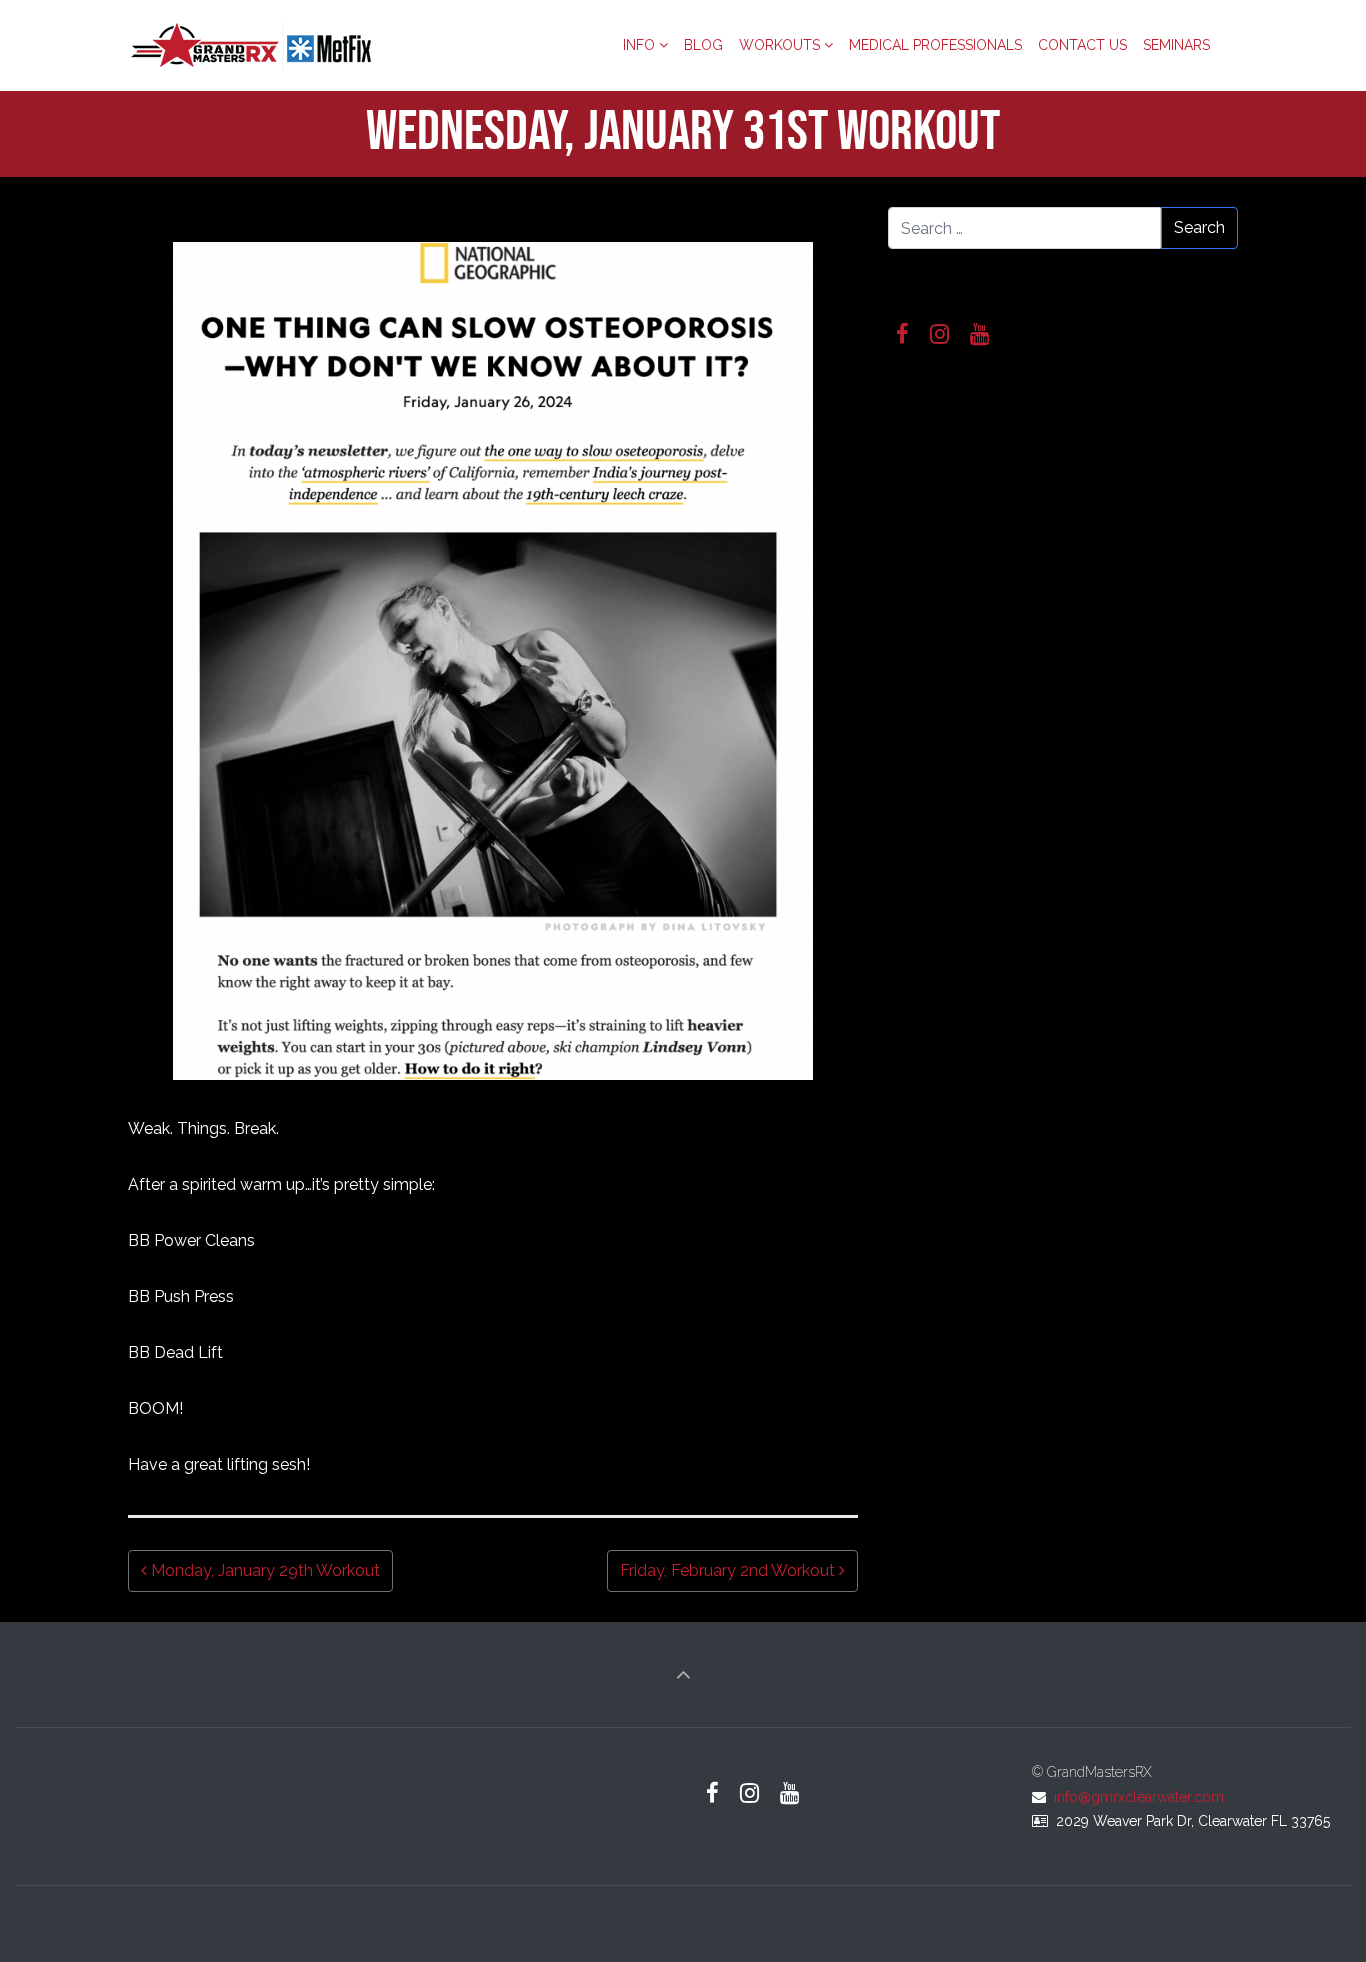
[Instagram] (940, 334)
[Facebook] (903, 334)
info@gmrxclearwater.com (1139, 1797)
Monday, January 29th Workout (263, 1570)
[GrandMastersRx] (253, 45)
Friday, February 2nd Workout (729, 1570)
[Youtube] (980, 334)
